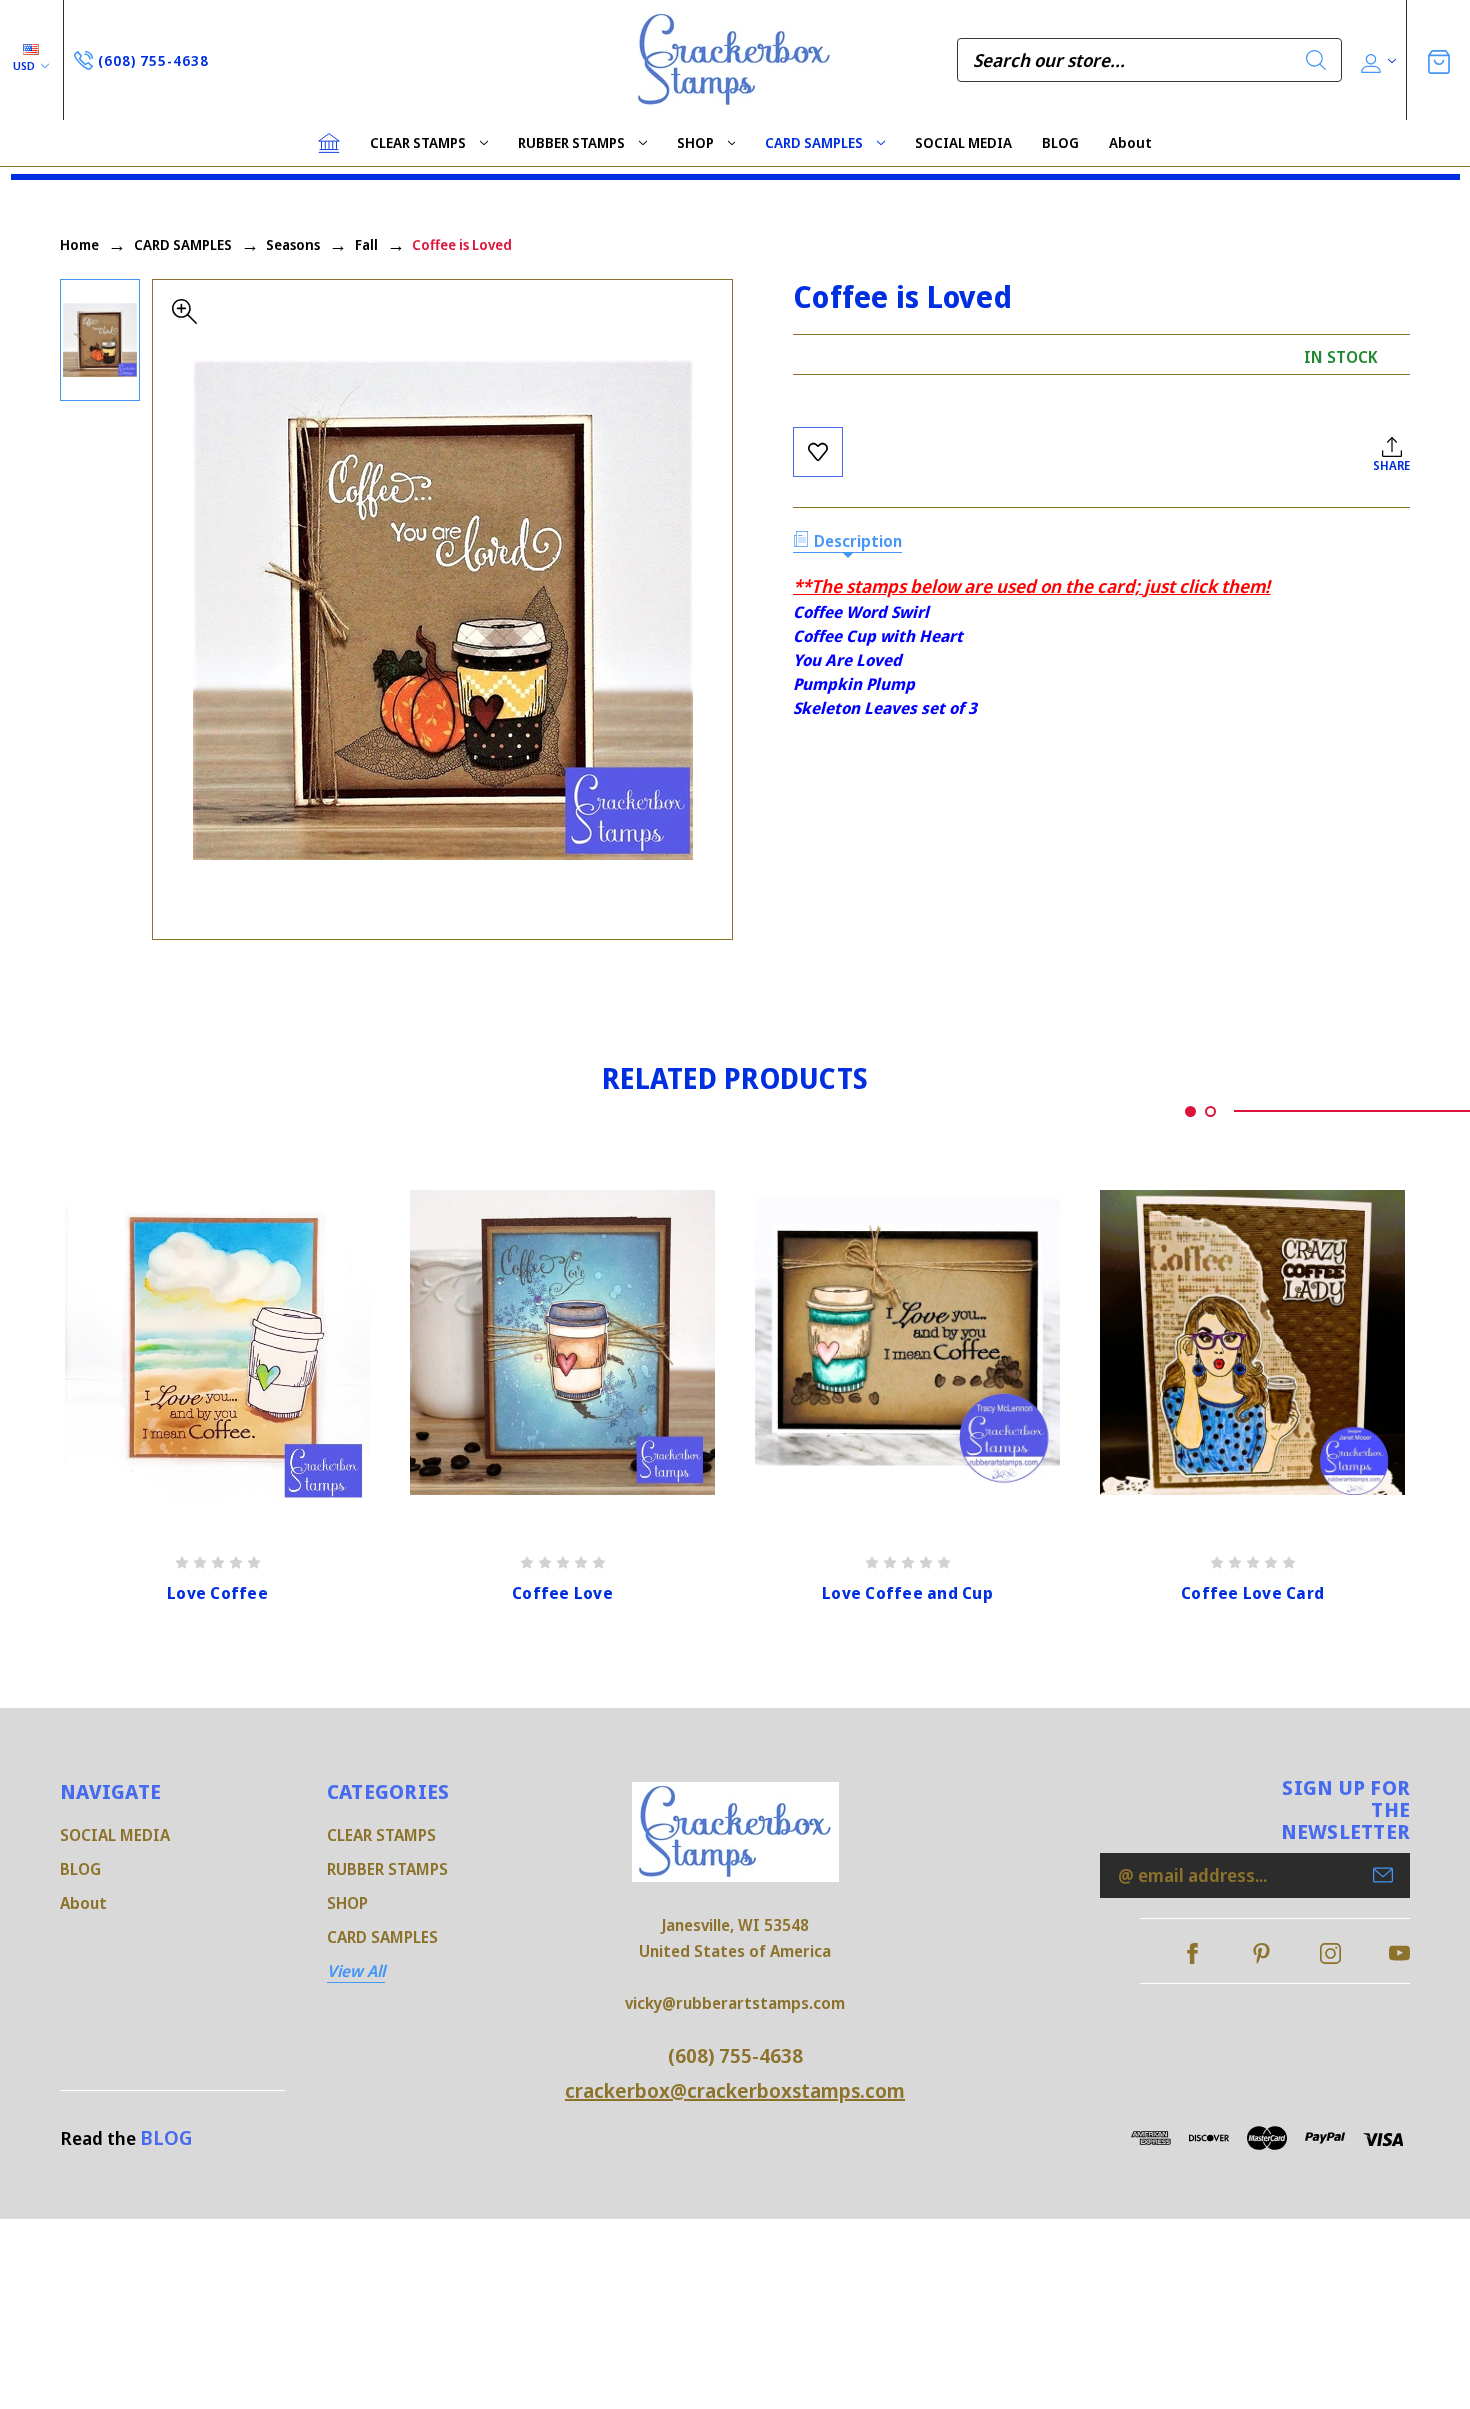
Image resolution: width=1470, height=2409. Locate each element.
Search (1316, 60)
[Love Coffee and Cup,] (907, 1342)
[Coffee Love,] (562, 1342)
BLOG (1060, 142)
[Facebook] (1192, 1953)
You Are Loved (847, 660)
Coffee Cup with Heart (878, 636)
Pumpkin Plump (854, 684)
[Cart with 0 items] (1439, 59)
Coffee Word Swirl (861, 612)
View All (356, 1971)
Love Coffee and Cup (907, 1593)
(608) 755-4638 (735, 2055)
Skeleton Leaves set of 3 (885, 708)
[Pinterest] (1261, 1953)
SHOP (695, 142)
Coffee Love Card (1252, 1593)
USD (25, 65)
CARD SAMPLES (814, 142)
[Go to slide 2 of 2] (1210, 1111)
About (1130, 142)
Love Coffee (217, 1593)
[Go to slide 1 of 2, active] (1190, 1111)
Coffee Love (562, 1593)
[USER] (1376, 60)
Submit (1383, 1875)
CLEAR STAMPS (418, 142)
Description (858, 541)
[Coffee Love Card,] (1252, 1342)
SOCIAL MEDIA (963, 142)
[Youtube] (1399, 1953)
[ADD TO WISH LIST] (818, 452)
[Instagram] (1330, 1953)
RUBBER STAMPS (571, 142)
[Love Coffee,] (217, 1342)
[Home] (329, 143)
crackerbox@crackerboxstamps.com (735, 2090)
